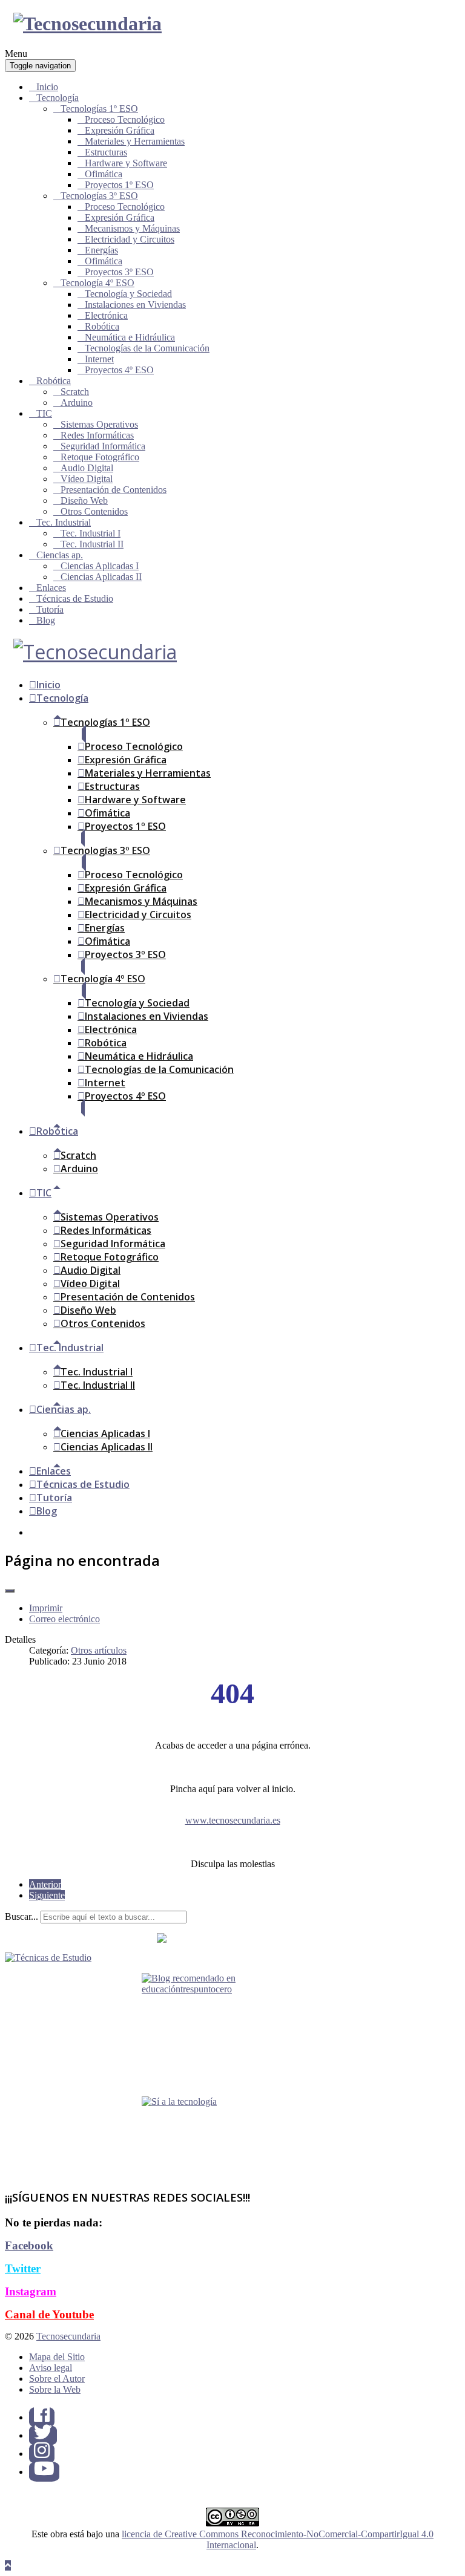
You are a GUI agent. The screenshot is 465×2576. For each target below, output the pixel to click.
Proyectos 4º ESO (119, 370)
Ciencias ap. (60, 555)
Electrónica (106, 315)
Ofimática (104, 174)
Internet (99, 359)
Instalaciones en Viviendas (135, 305)
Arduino (77, 403)
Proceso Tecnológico (125, 119)
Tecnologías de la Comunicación (147, 348)
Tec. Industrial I (91, 533)
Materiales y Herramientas (135, 141)
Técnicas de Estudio (75, 598)
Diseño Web (84, 501)
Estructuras (106, 152)
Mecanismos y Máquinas (132, 228)
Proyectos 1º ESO (119, 185)
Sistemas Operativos (99, 424)
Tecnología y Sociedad (128, 294)
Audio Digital (87, 468)
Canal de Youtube (49, 2314)
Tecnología (58, 98)
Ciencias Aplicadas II (101, 577)
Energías (101, 250)
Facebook (29, 2245)
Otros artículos (99, 1650)
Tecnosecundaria (68, 2336)
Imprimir (46, 1608)
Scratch (75, 392)
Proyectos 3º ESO (119, 272)
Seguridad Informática (103, 446)
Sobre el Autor (57, 2379)
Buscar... (21, 1916)
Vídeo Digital (87, 479)
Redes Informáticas (97, 435)
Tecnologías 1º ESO (99, 109)
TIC (44, 413)
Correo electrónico (64, 1619)
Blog (46, 620)
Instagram (31, 2291)
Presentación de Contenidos (114, 490)
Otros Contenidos (94, 511)
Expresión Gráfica (120, 130)
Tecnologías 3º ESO (99, 196)
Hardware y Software (126, 163)
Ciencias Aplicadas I (100, 566)
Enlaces (51, 588)
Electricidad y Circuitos (130, 239)
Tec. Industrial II (92, 544)
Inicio (47, 87)
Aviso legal (51, 2368)
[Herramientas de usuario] (10, 1591)
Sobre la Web (55, 2389)
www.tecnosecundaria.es (233, 1820)
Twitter (23, 2268)
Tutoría (50, 609)
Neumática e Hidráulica (130, 337)
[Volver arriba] (8, 2565)
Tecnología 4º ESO (97, 283)
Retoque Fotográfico (100, 457)
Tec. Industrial (64, 522)
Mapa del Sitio (57, 2357)
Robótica (102, 326)
